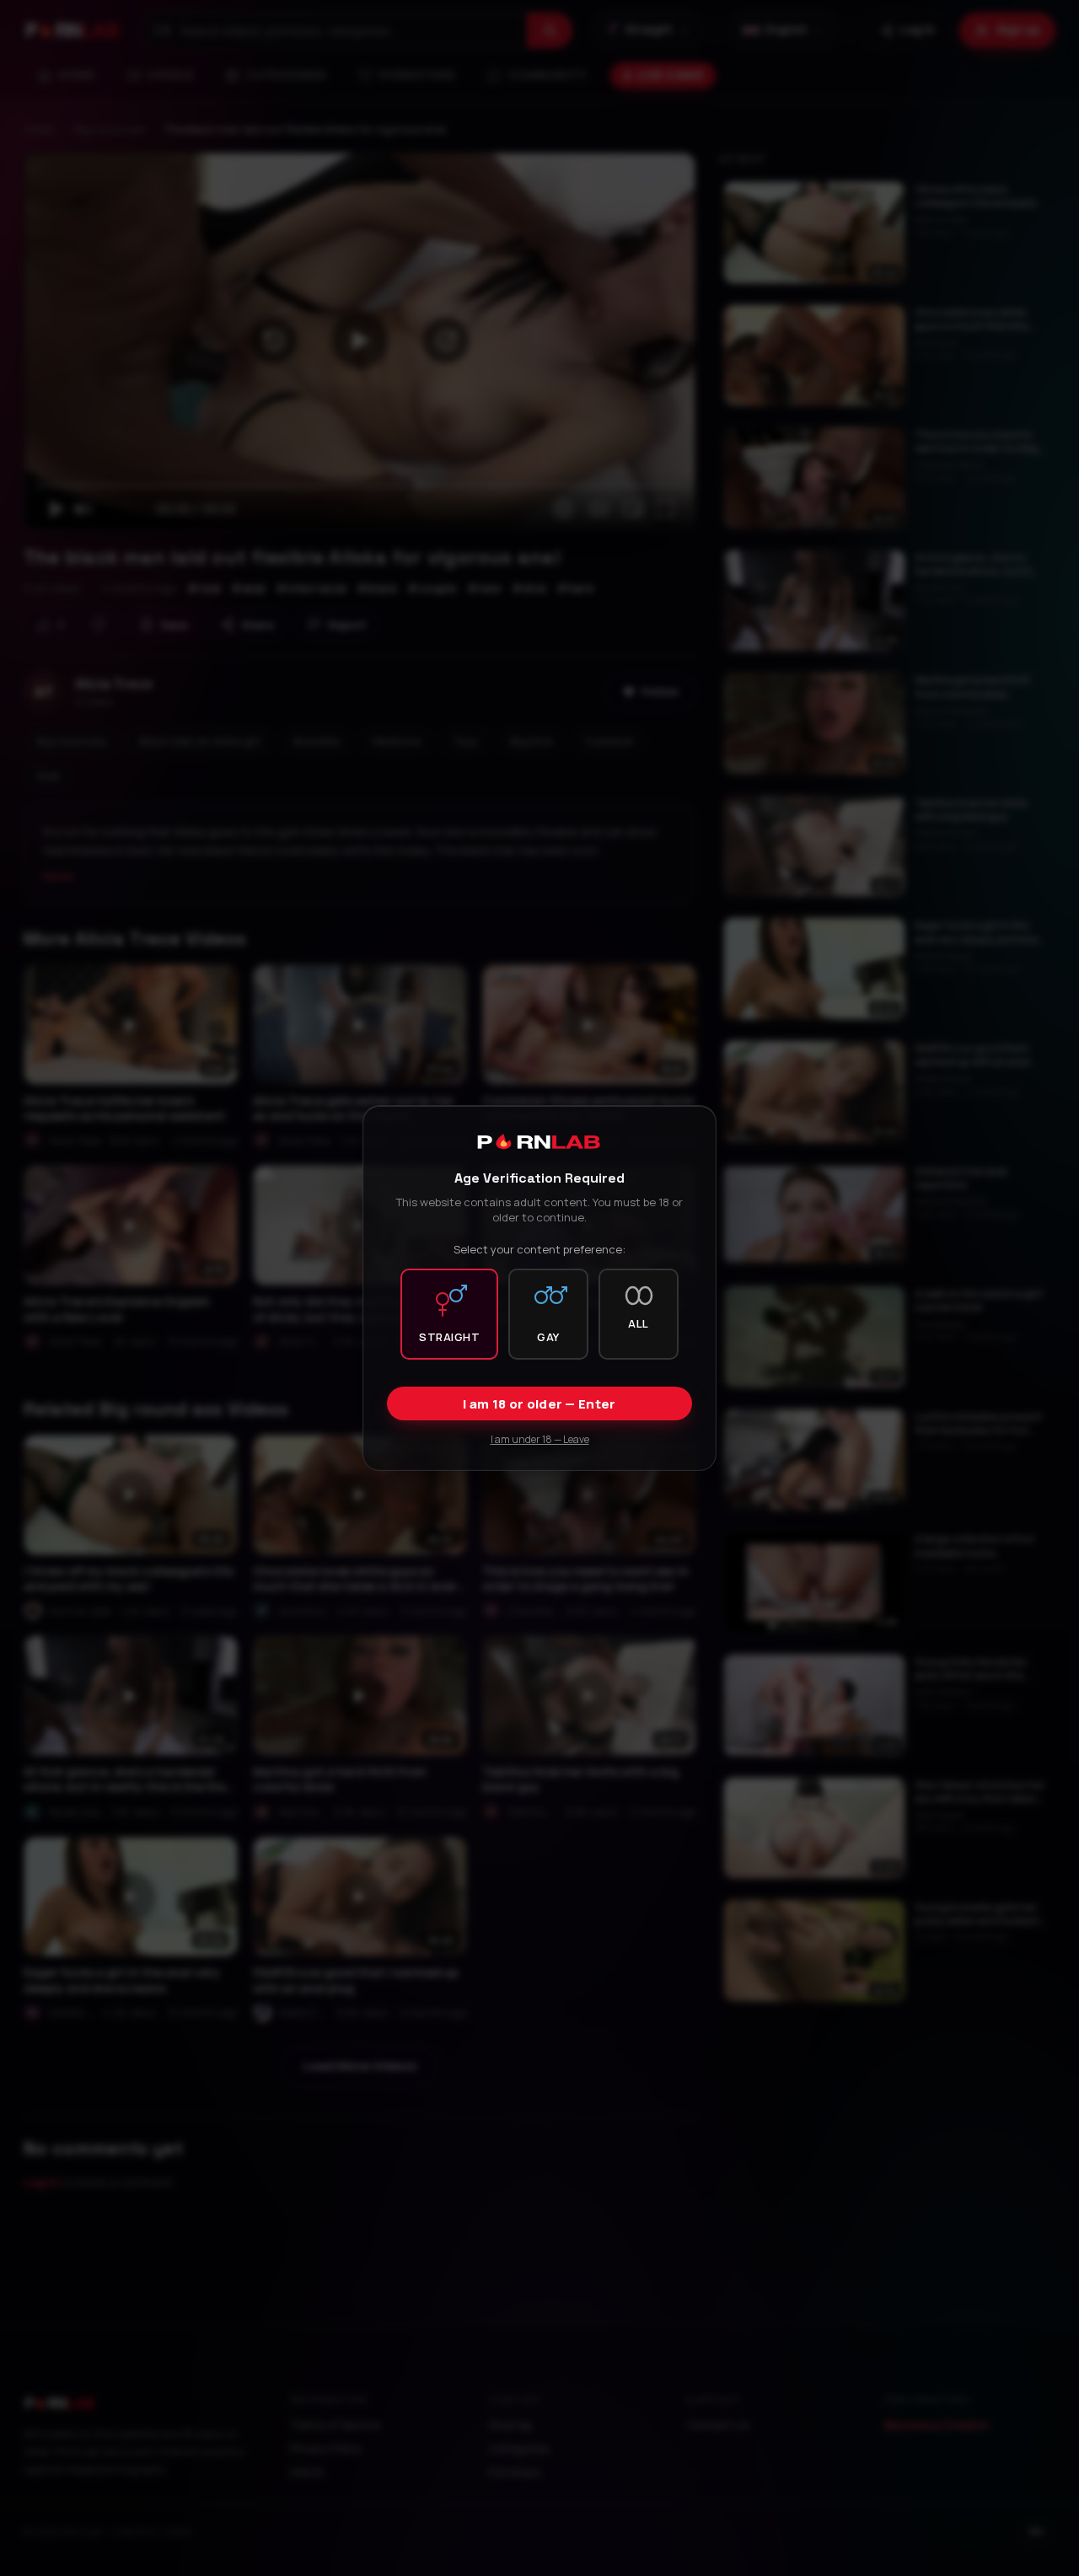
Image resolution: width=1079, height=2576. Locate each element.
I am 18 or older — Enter (539, 1404)
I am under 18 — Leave (540, 1439)
